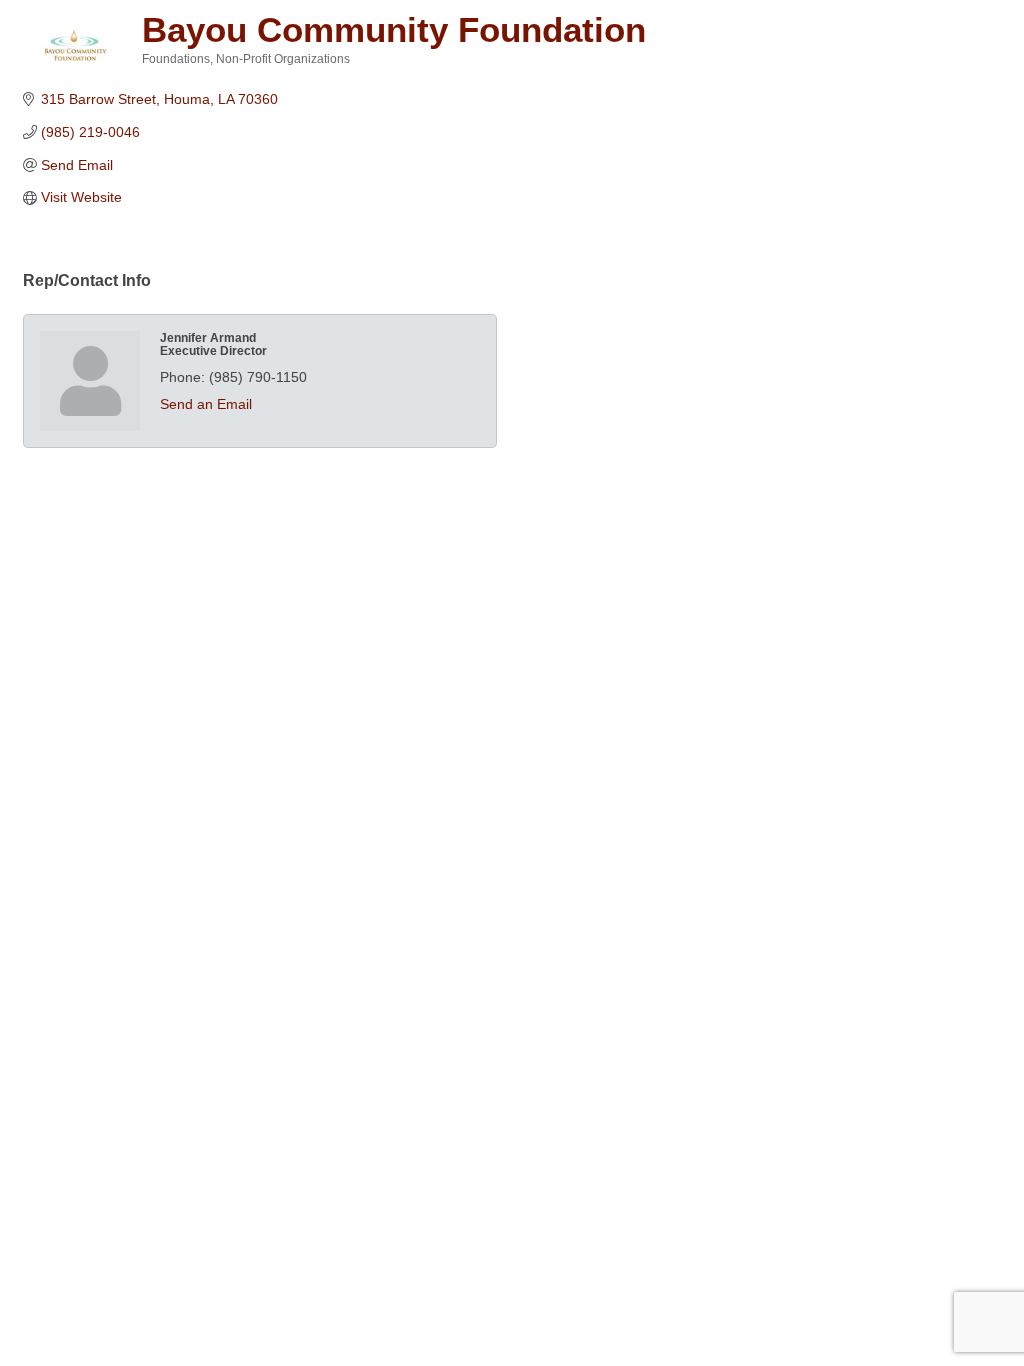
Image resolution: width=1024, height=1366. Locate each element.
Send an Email (206, 404)
